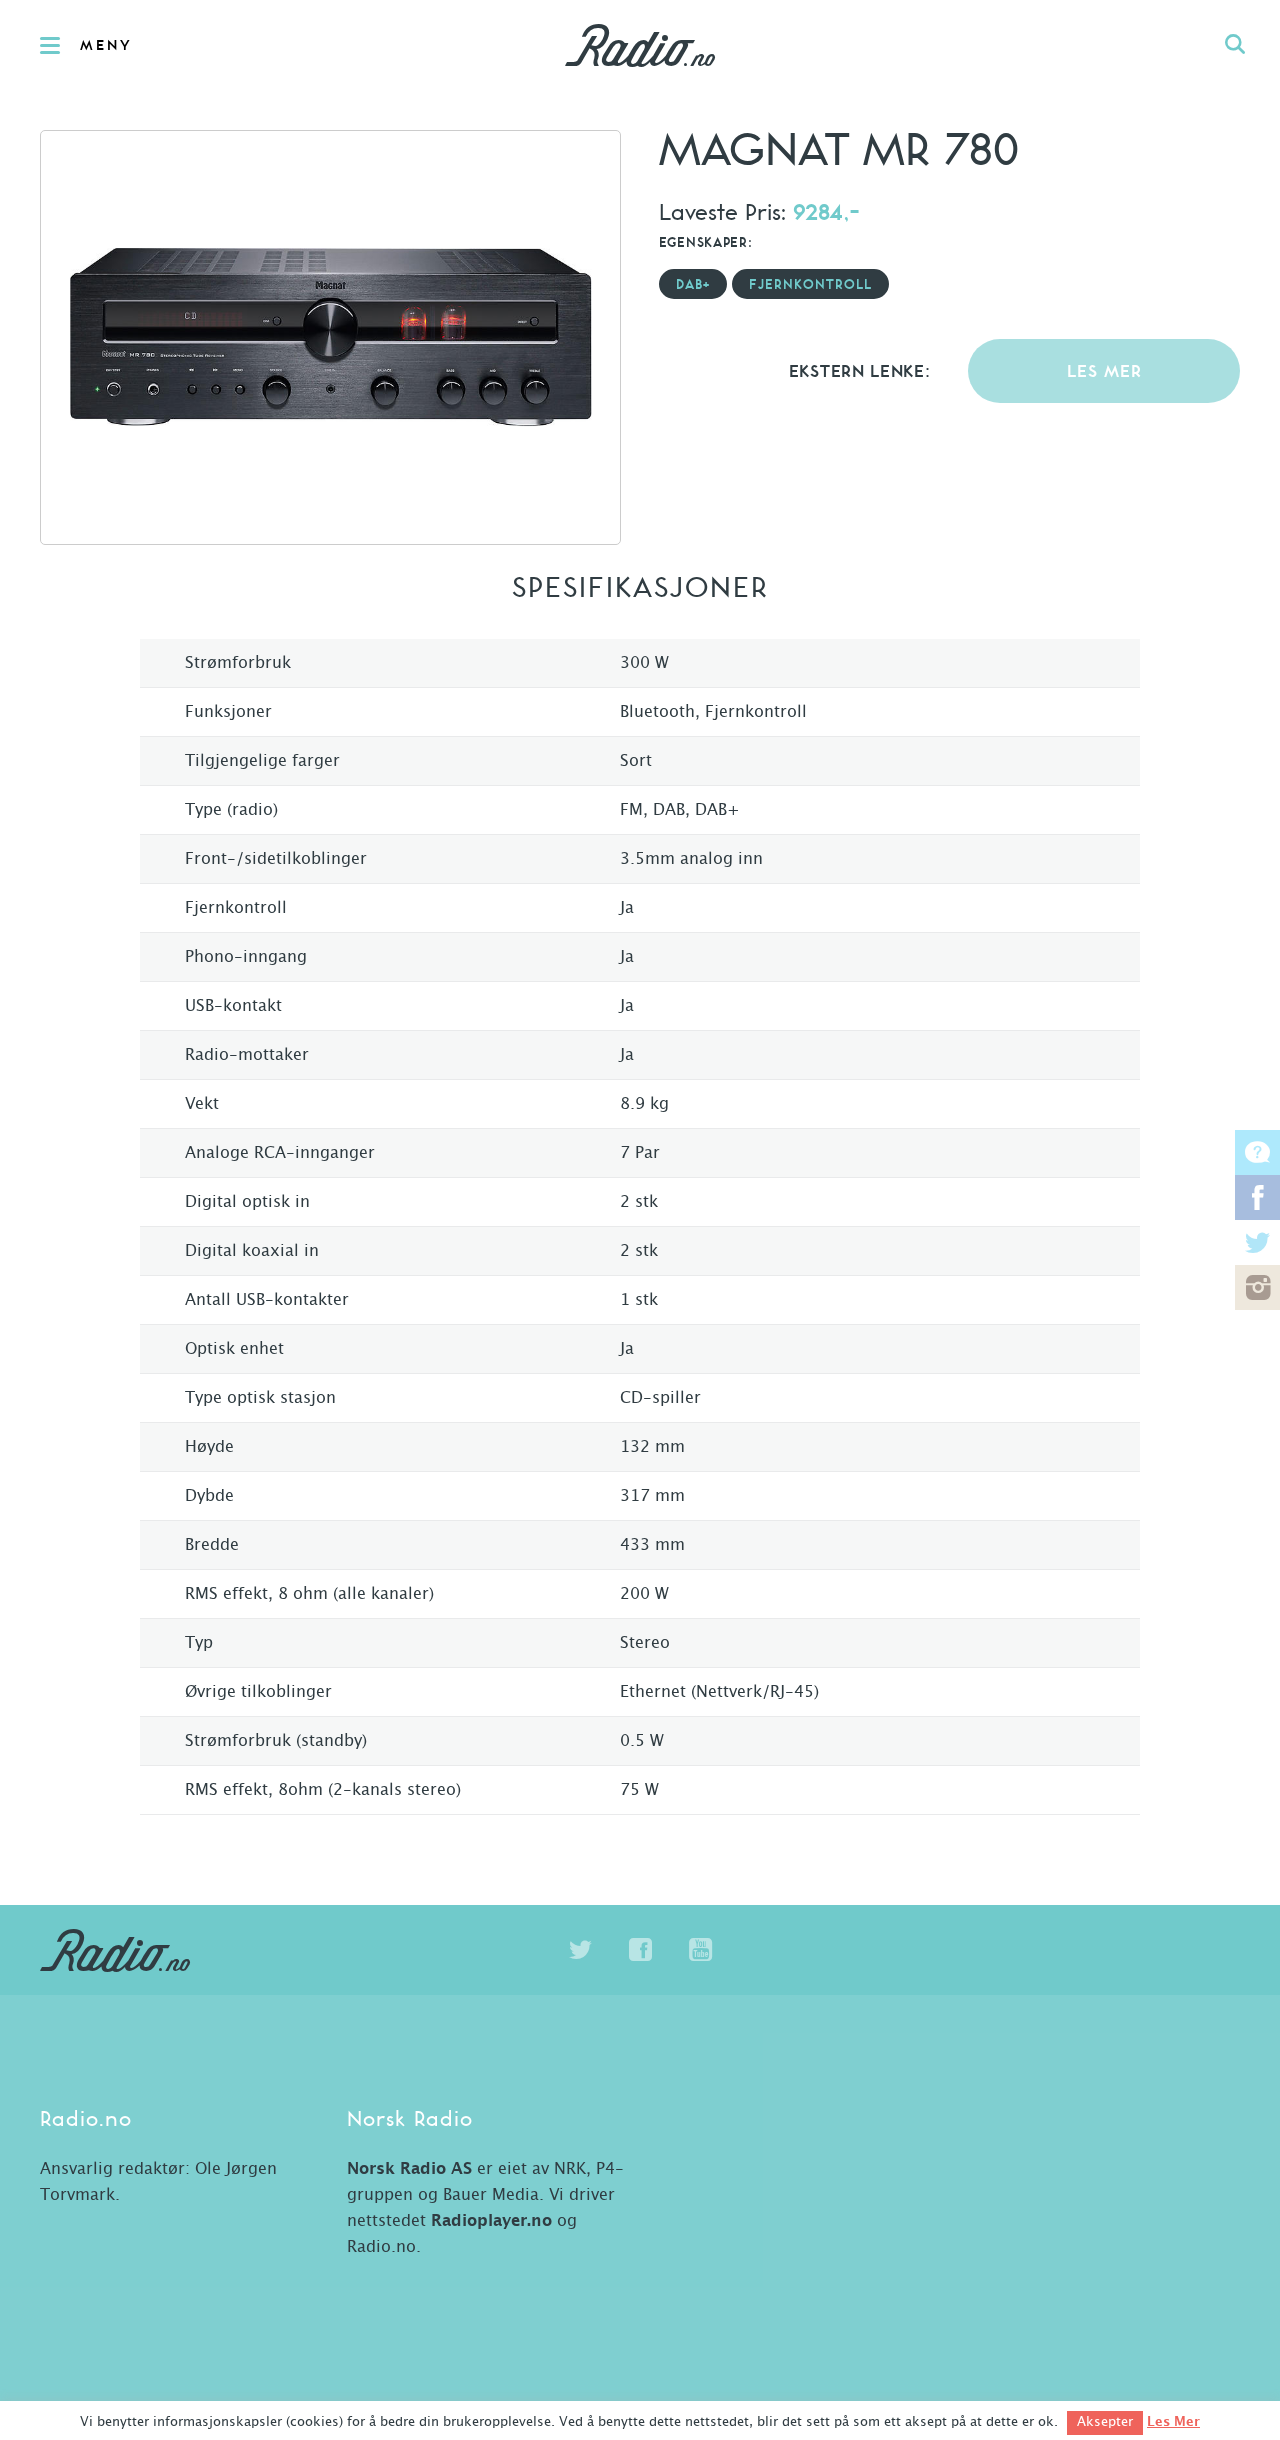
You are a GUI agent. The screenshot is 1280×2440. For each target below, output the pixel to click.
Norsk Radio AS (409, 2169)
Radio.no (640, 45)
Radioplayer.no (491, 2221)
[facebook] (640, 1950)
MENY (106, 46)
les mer (1104, 372)
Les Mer (1173, 2422)
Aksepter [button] (1105, 2422)
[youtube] (700, 1950)
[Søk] (1235, 45)
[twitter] (580, 1950)
